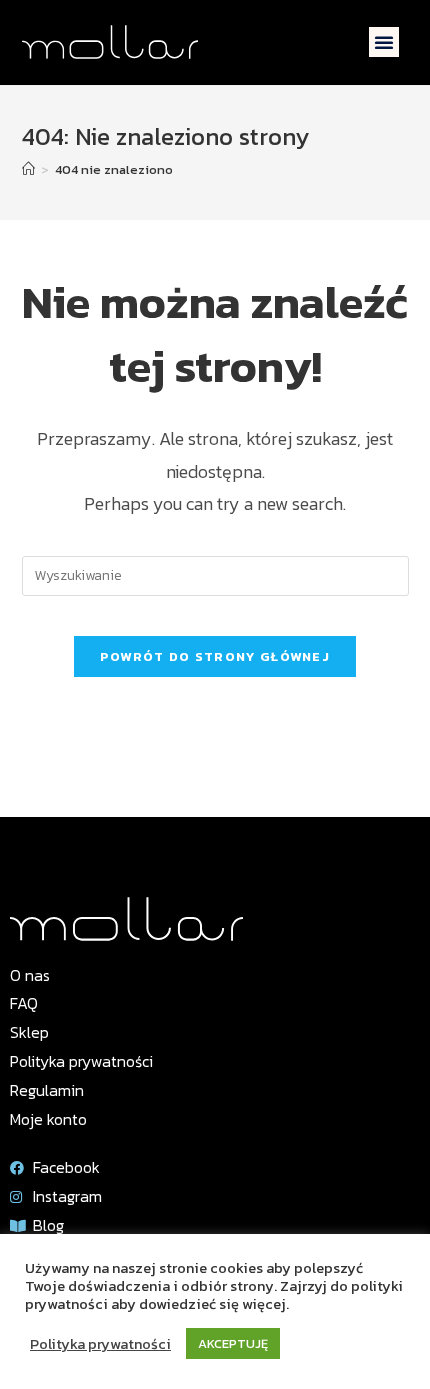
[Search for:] (215, 574)
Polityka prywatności (100, 1344)
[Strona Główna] (28, 169)
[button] (384, 42)
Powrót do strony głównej (215, 656)
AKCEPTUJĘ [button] (233, 1343)
